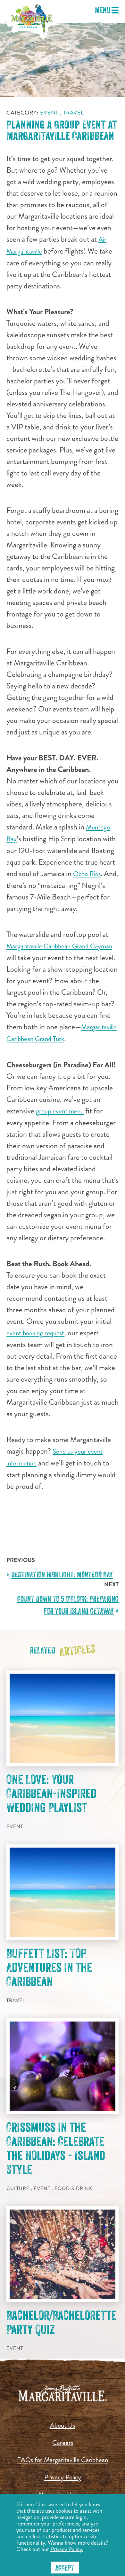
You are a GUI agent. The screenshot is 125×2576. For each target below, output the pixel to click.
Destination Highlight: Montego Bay (62, 1575)
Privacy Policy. (67, 2549)
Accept (65, 2568)
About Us (63, 2425)
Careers (63, 2443)
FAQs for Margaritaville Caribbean (63, 2460)
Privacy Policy (63, 2477)
